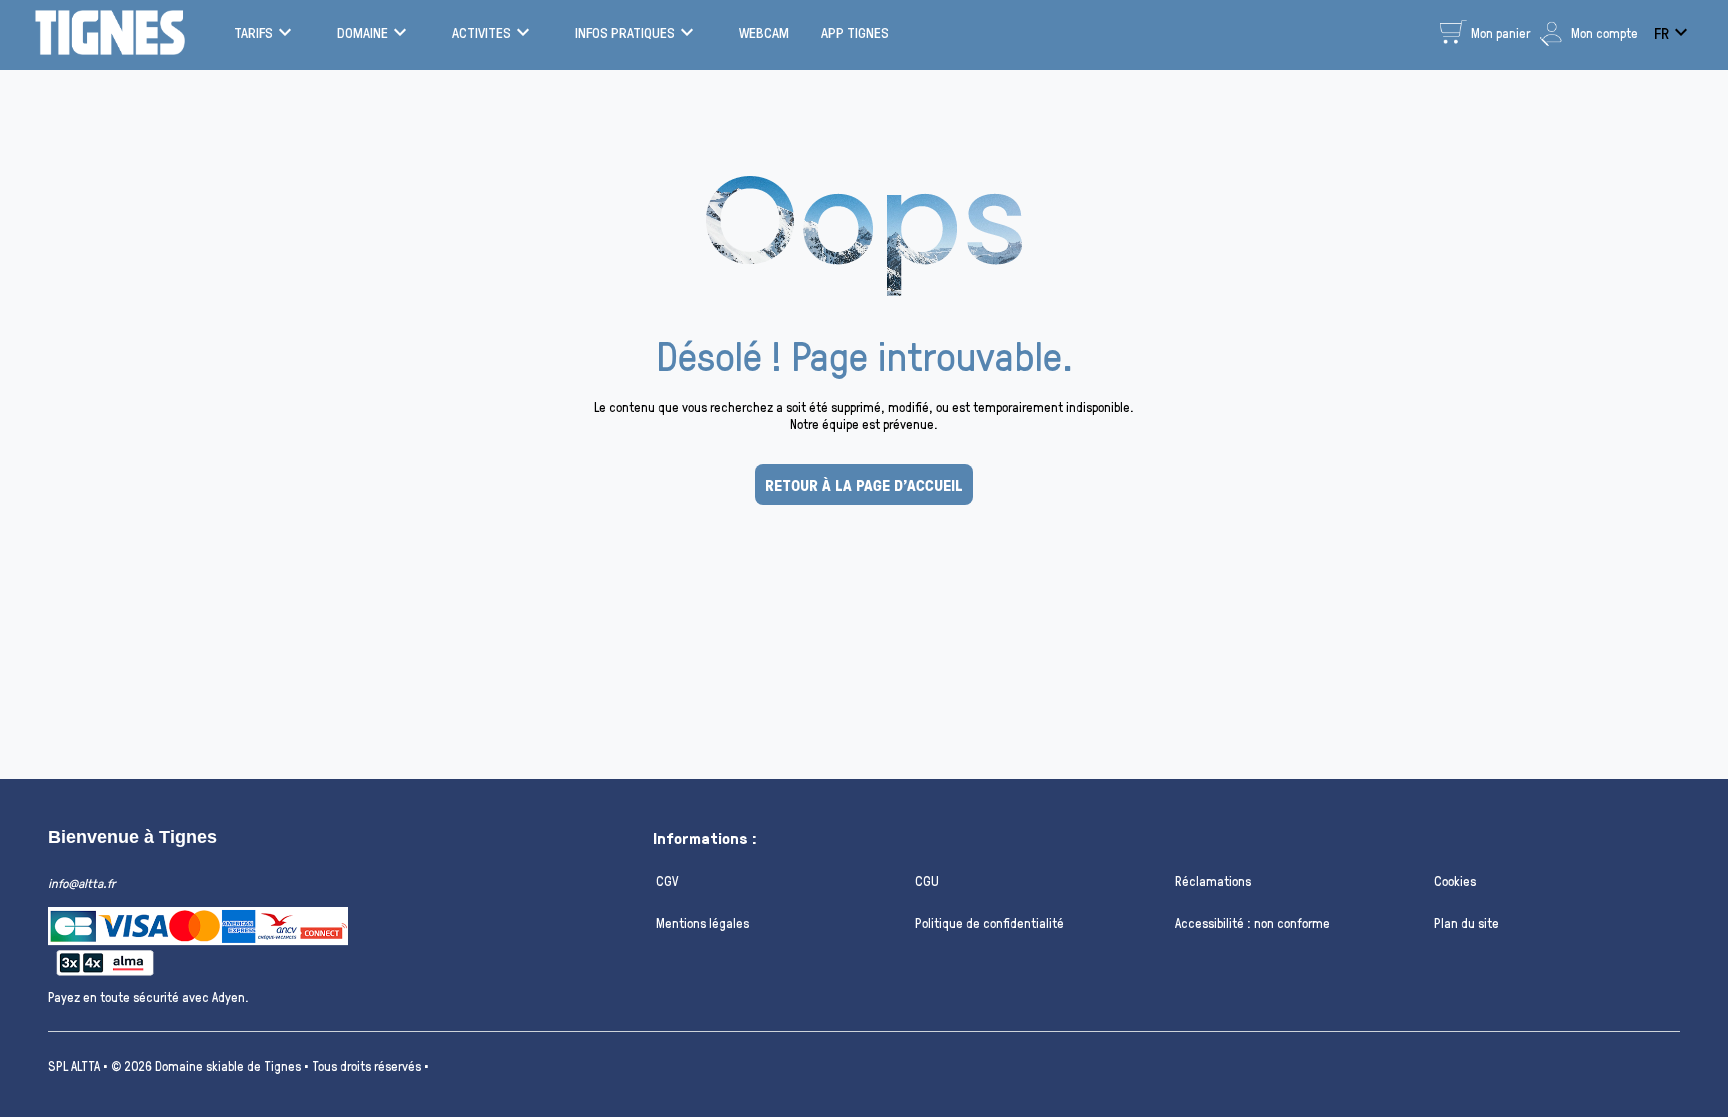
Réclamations (1213, 880)
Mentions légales (702, 922)
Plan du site (1466, 922)
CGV (667, 880)
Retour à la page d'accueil (864, 485)
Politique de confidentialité (989, 922)
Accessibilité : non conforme (1252, 922)
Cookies (1455, 880)
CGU (927, 880)
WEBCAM (764, 32)
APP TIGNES (855, 32)
